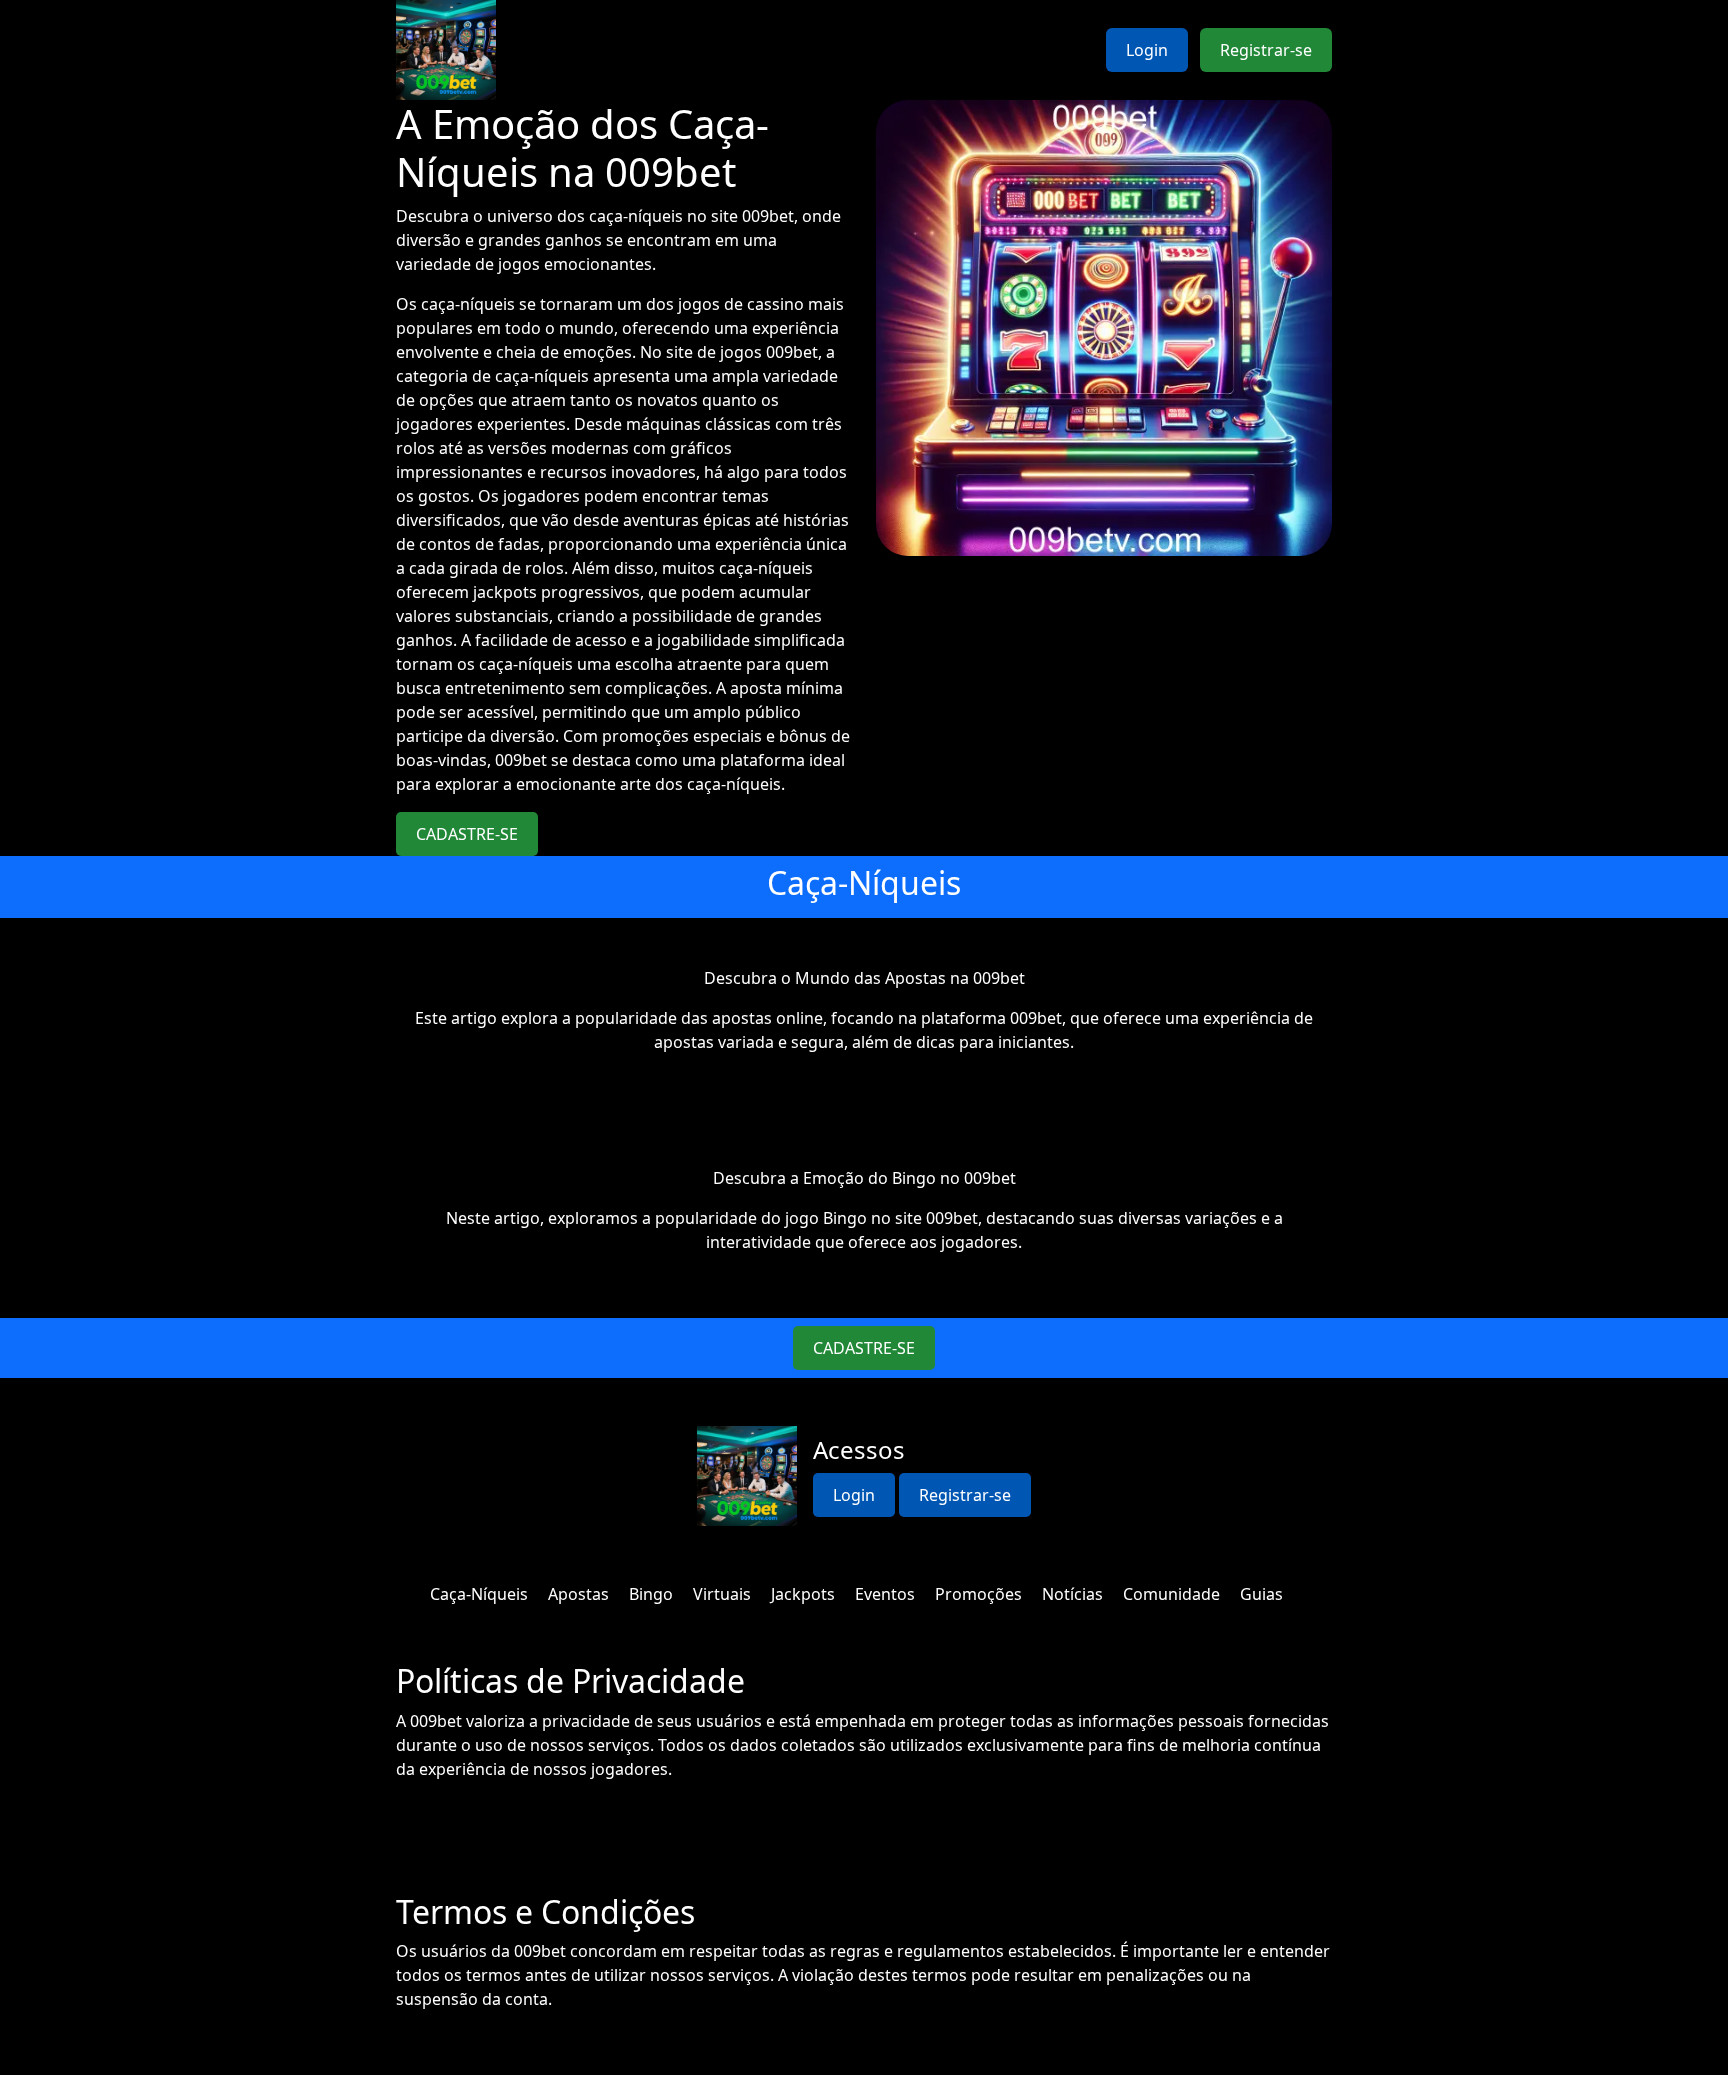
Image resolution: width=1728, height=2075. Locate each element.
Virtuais (722, 1594)
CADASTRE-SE (467, 834)
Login (1147, 50)
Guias (1261, 1594)
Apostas (578, 1594)
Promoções (978, 1594)
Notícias (1072, 1594)
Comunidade (1171, 1594)
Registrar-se (1266, 50)
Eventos (885, 1594)
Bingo (651, 1594)
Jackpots (803, 1594)
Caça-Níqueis (479, 1594)
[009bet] (446, 50)
